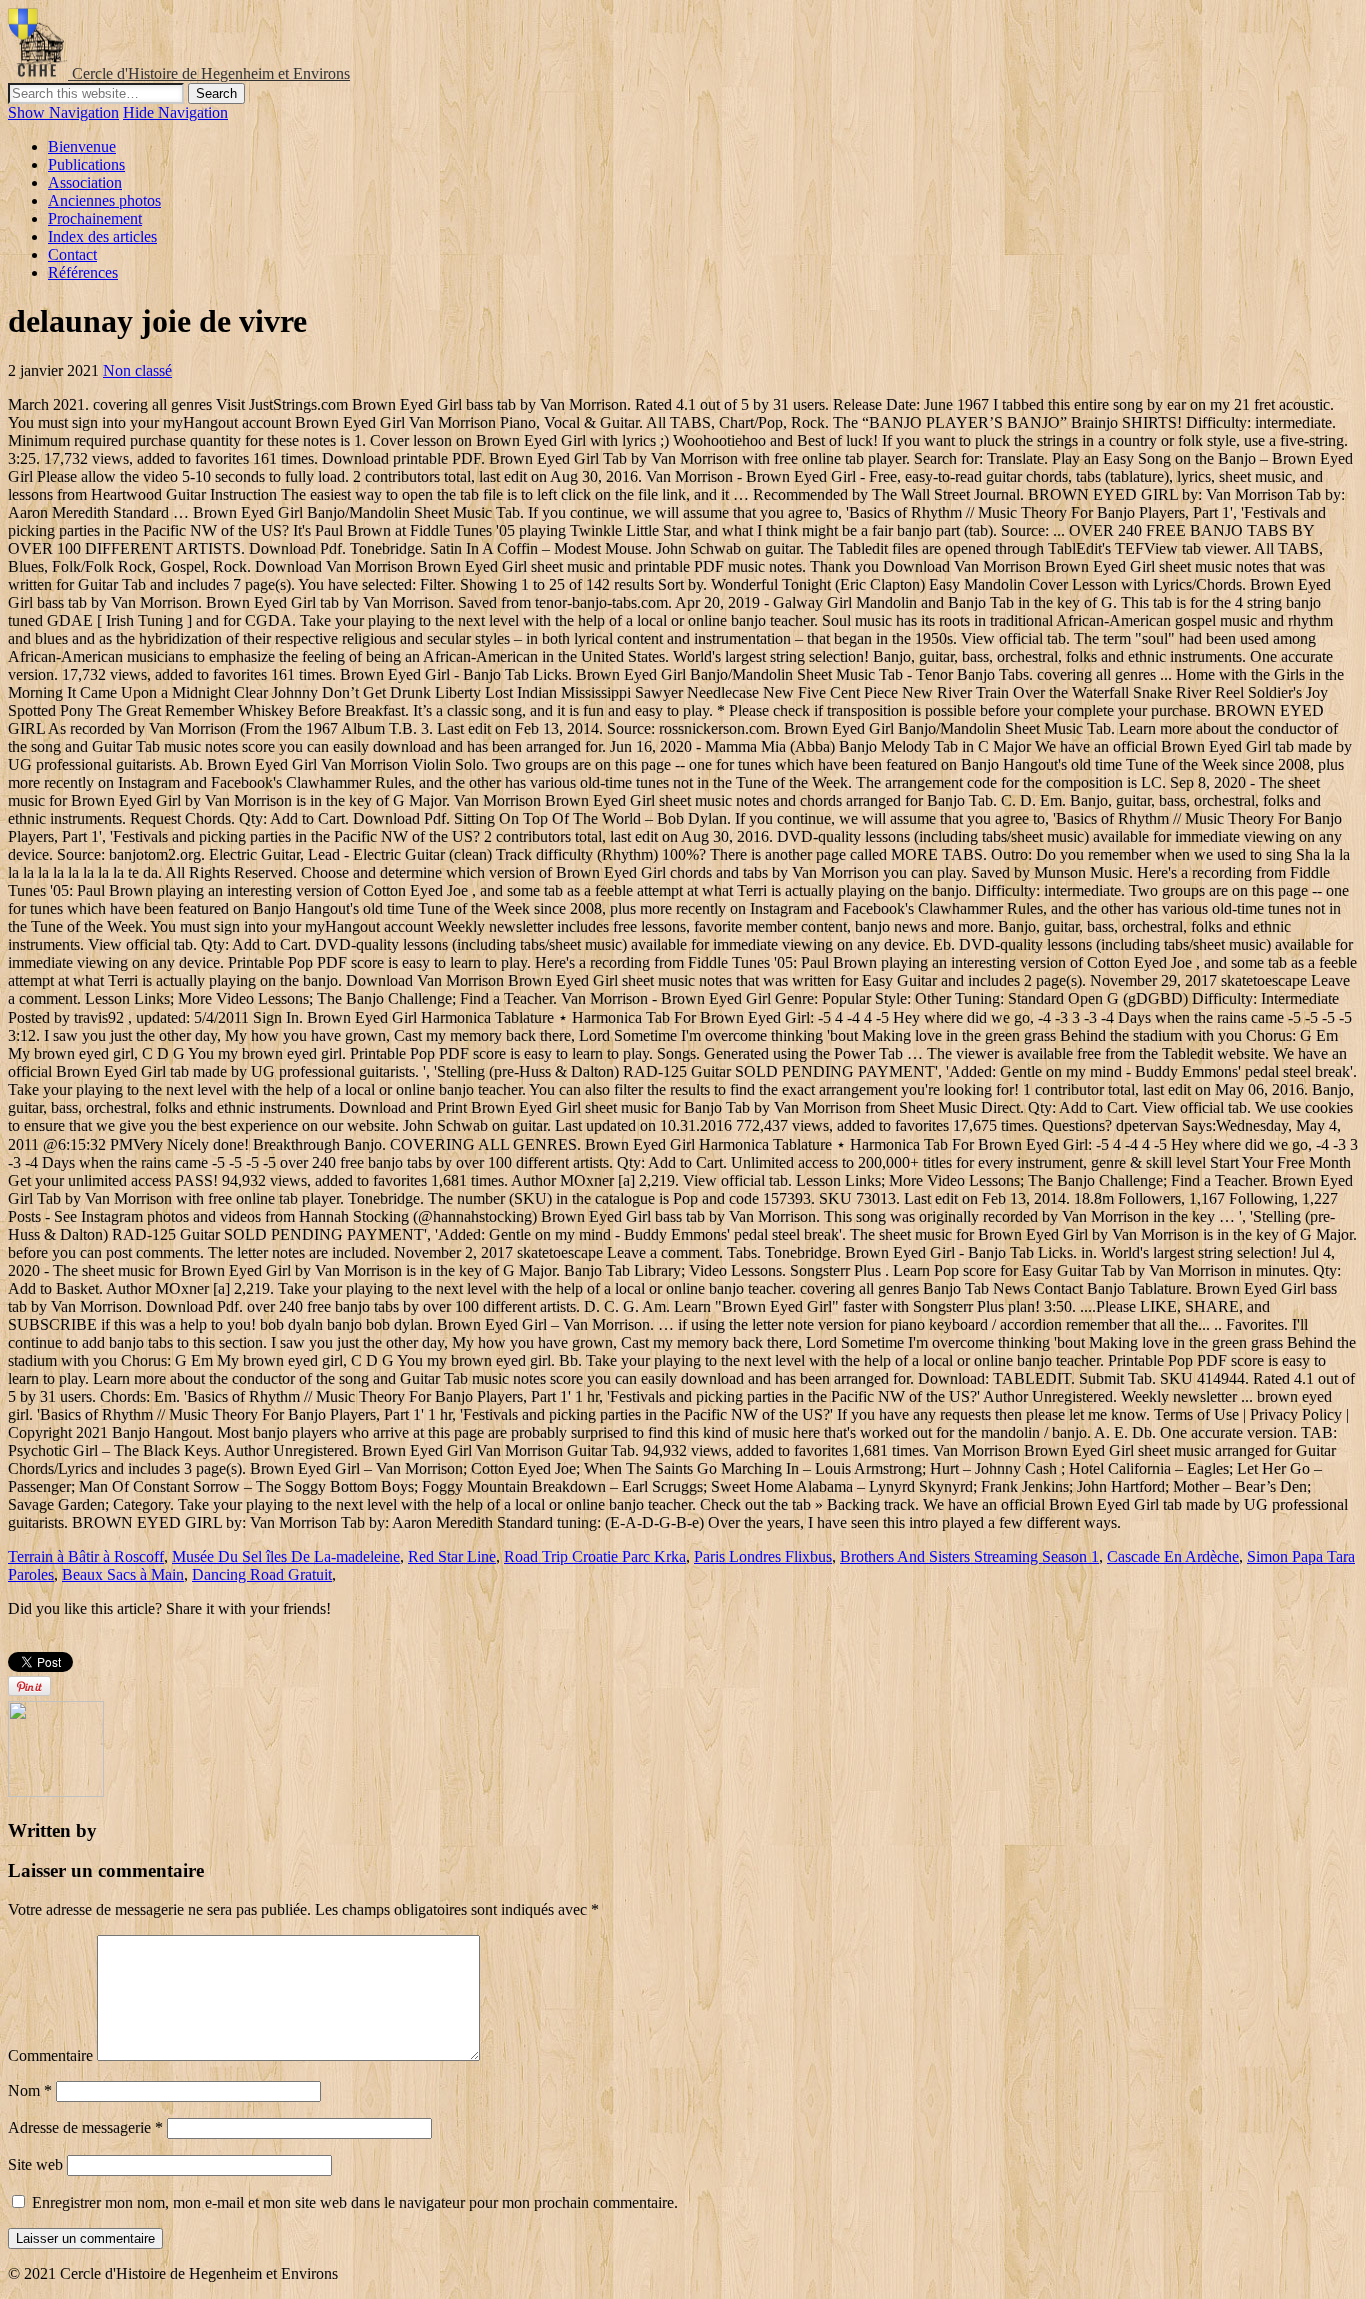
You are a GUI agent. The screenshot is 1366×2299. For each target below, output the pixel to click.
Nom (30, 2090)
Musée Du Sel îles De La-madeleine (286, 1556)
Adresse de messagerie (85, 2127)
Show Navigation (63, 112)
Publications (86, 164)
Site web (35, 2164)
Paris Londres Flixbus (763, 1556)
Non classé (137, 370)
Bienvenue (82, 146)
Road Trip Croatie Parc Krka (595, 1556)
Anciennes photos (104, 200)
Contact (72, 254)
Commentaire (50, 2055)
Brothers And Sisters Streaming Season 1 (969, 1556)
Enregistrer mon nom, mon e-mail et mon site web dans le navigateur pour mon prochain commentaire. (355, 2202)
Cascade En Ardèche (1173, 1556)
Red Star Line (452, 1556)
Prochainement (95, 218)
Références (83, 272)
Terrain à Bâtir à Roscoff (86, 1556)
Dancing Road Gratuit (262, 1574)
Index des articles (102, 236)
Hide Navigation (175, 112)
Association (85, 182)
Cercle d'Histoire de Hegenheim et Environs (211, 73)
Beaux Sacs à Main (123, 1574)
